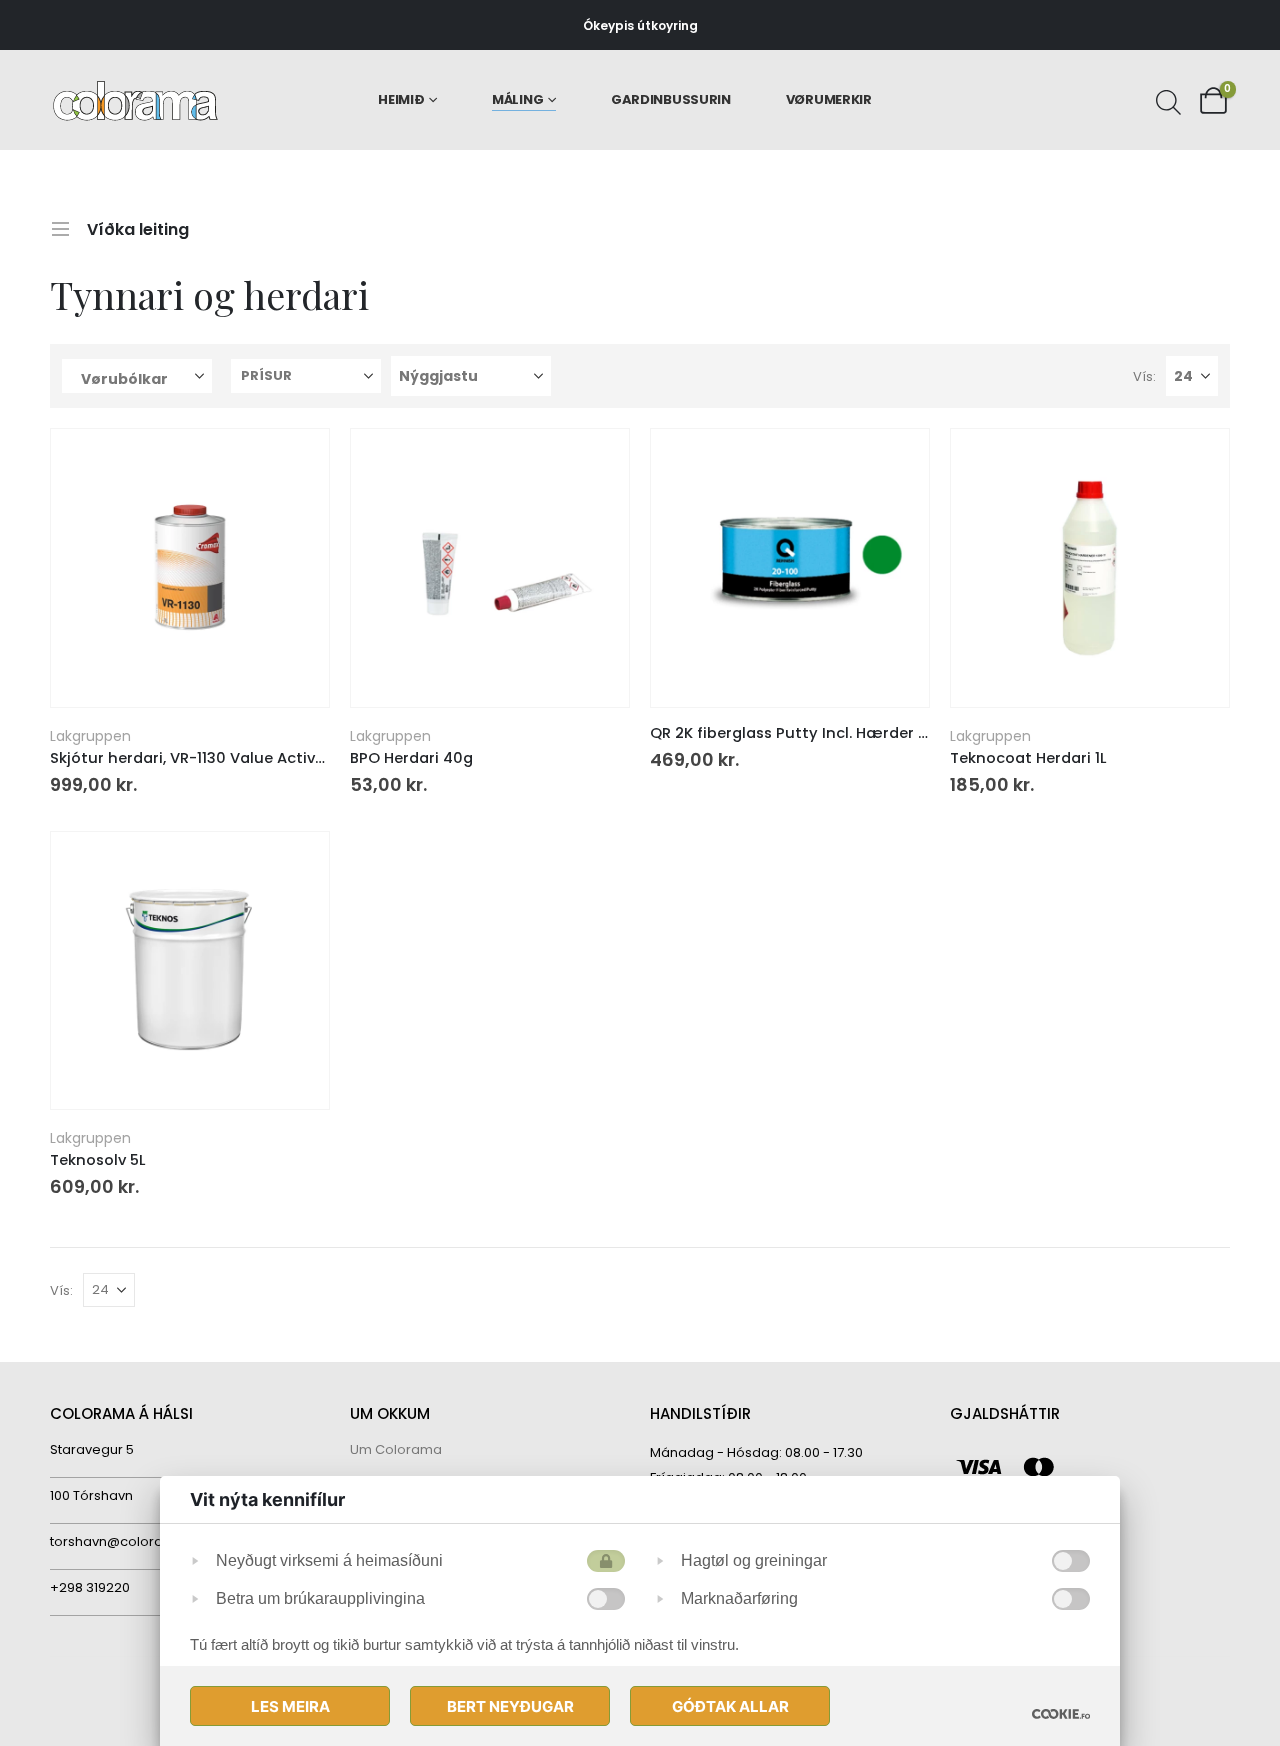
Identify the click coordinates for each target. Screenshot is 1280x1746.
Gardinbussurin (671, 99)
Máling (517, 99)
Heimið (401, 99)
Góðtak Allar (730, 1706)
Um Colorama (396, 1449)
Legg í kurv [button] (296, 462)
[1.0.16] (1061, 1713)
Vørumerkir (829, 99)
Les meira (290, 1706)
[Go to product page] (189, 567)
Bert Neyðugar (510, 1706)
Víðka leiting (138, 227)
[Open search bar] (1166, 100)
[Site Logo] (135, 100)
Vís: (1144, 376)
